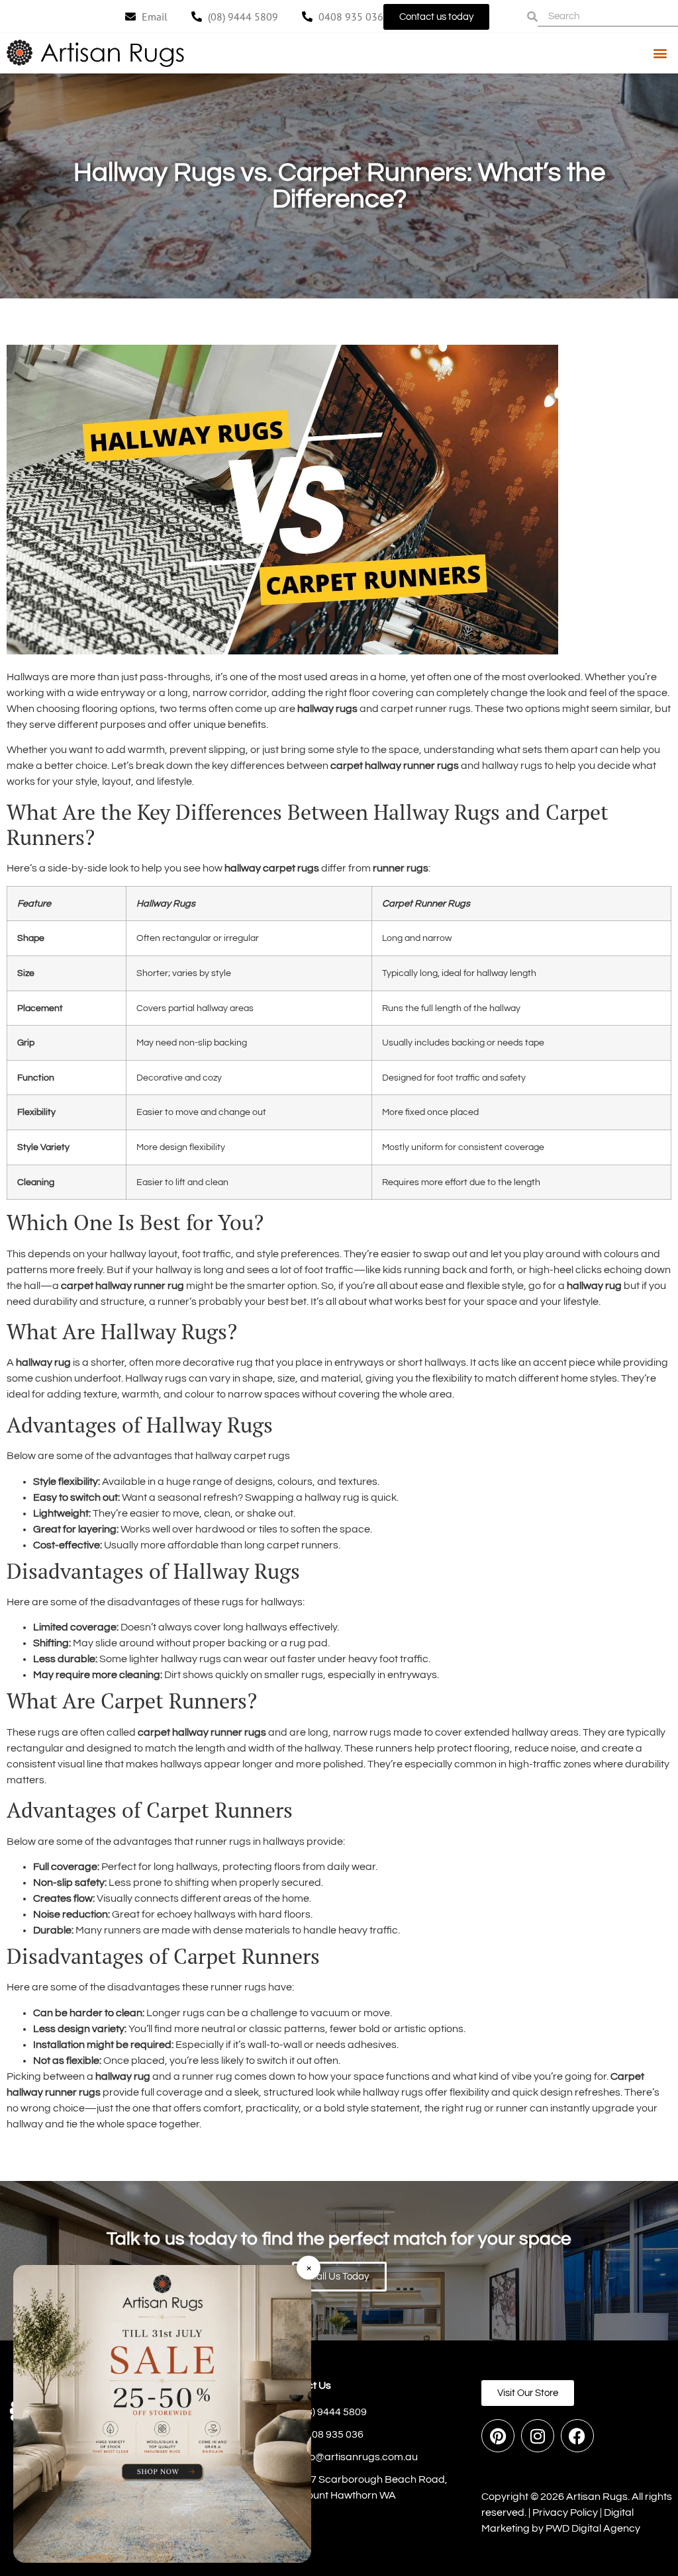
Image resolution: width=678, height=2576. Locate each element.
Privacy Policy (565, 2512)
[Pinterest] (498, 2436)
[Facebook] (577, 2436)
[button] (660, 53)
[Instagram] (538, 2436)
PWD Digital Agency (593, 2528)
